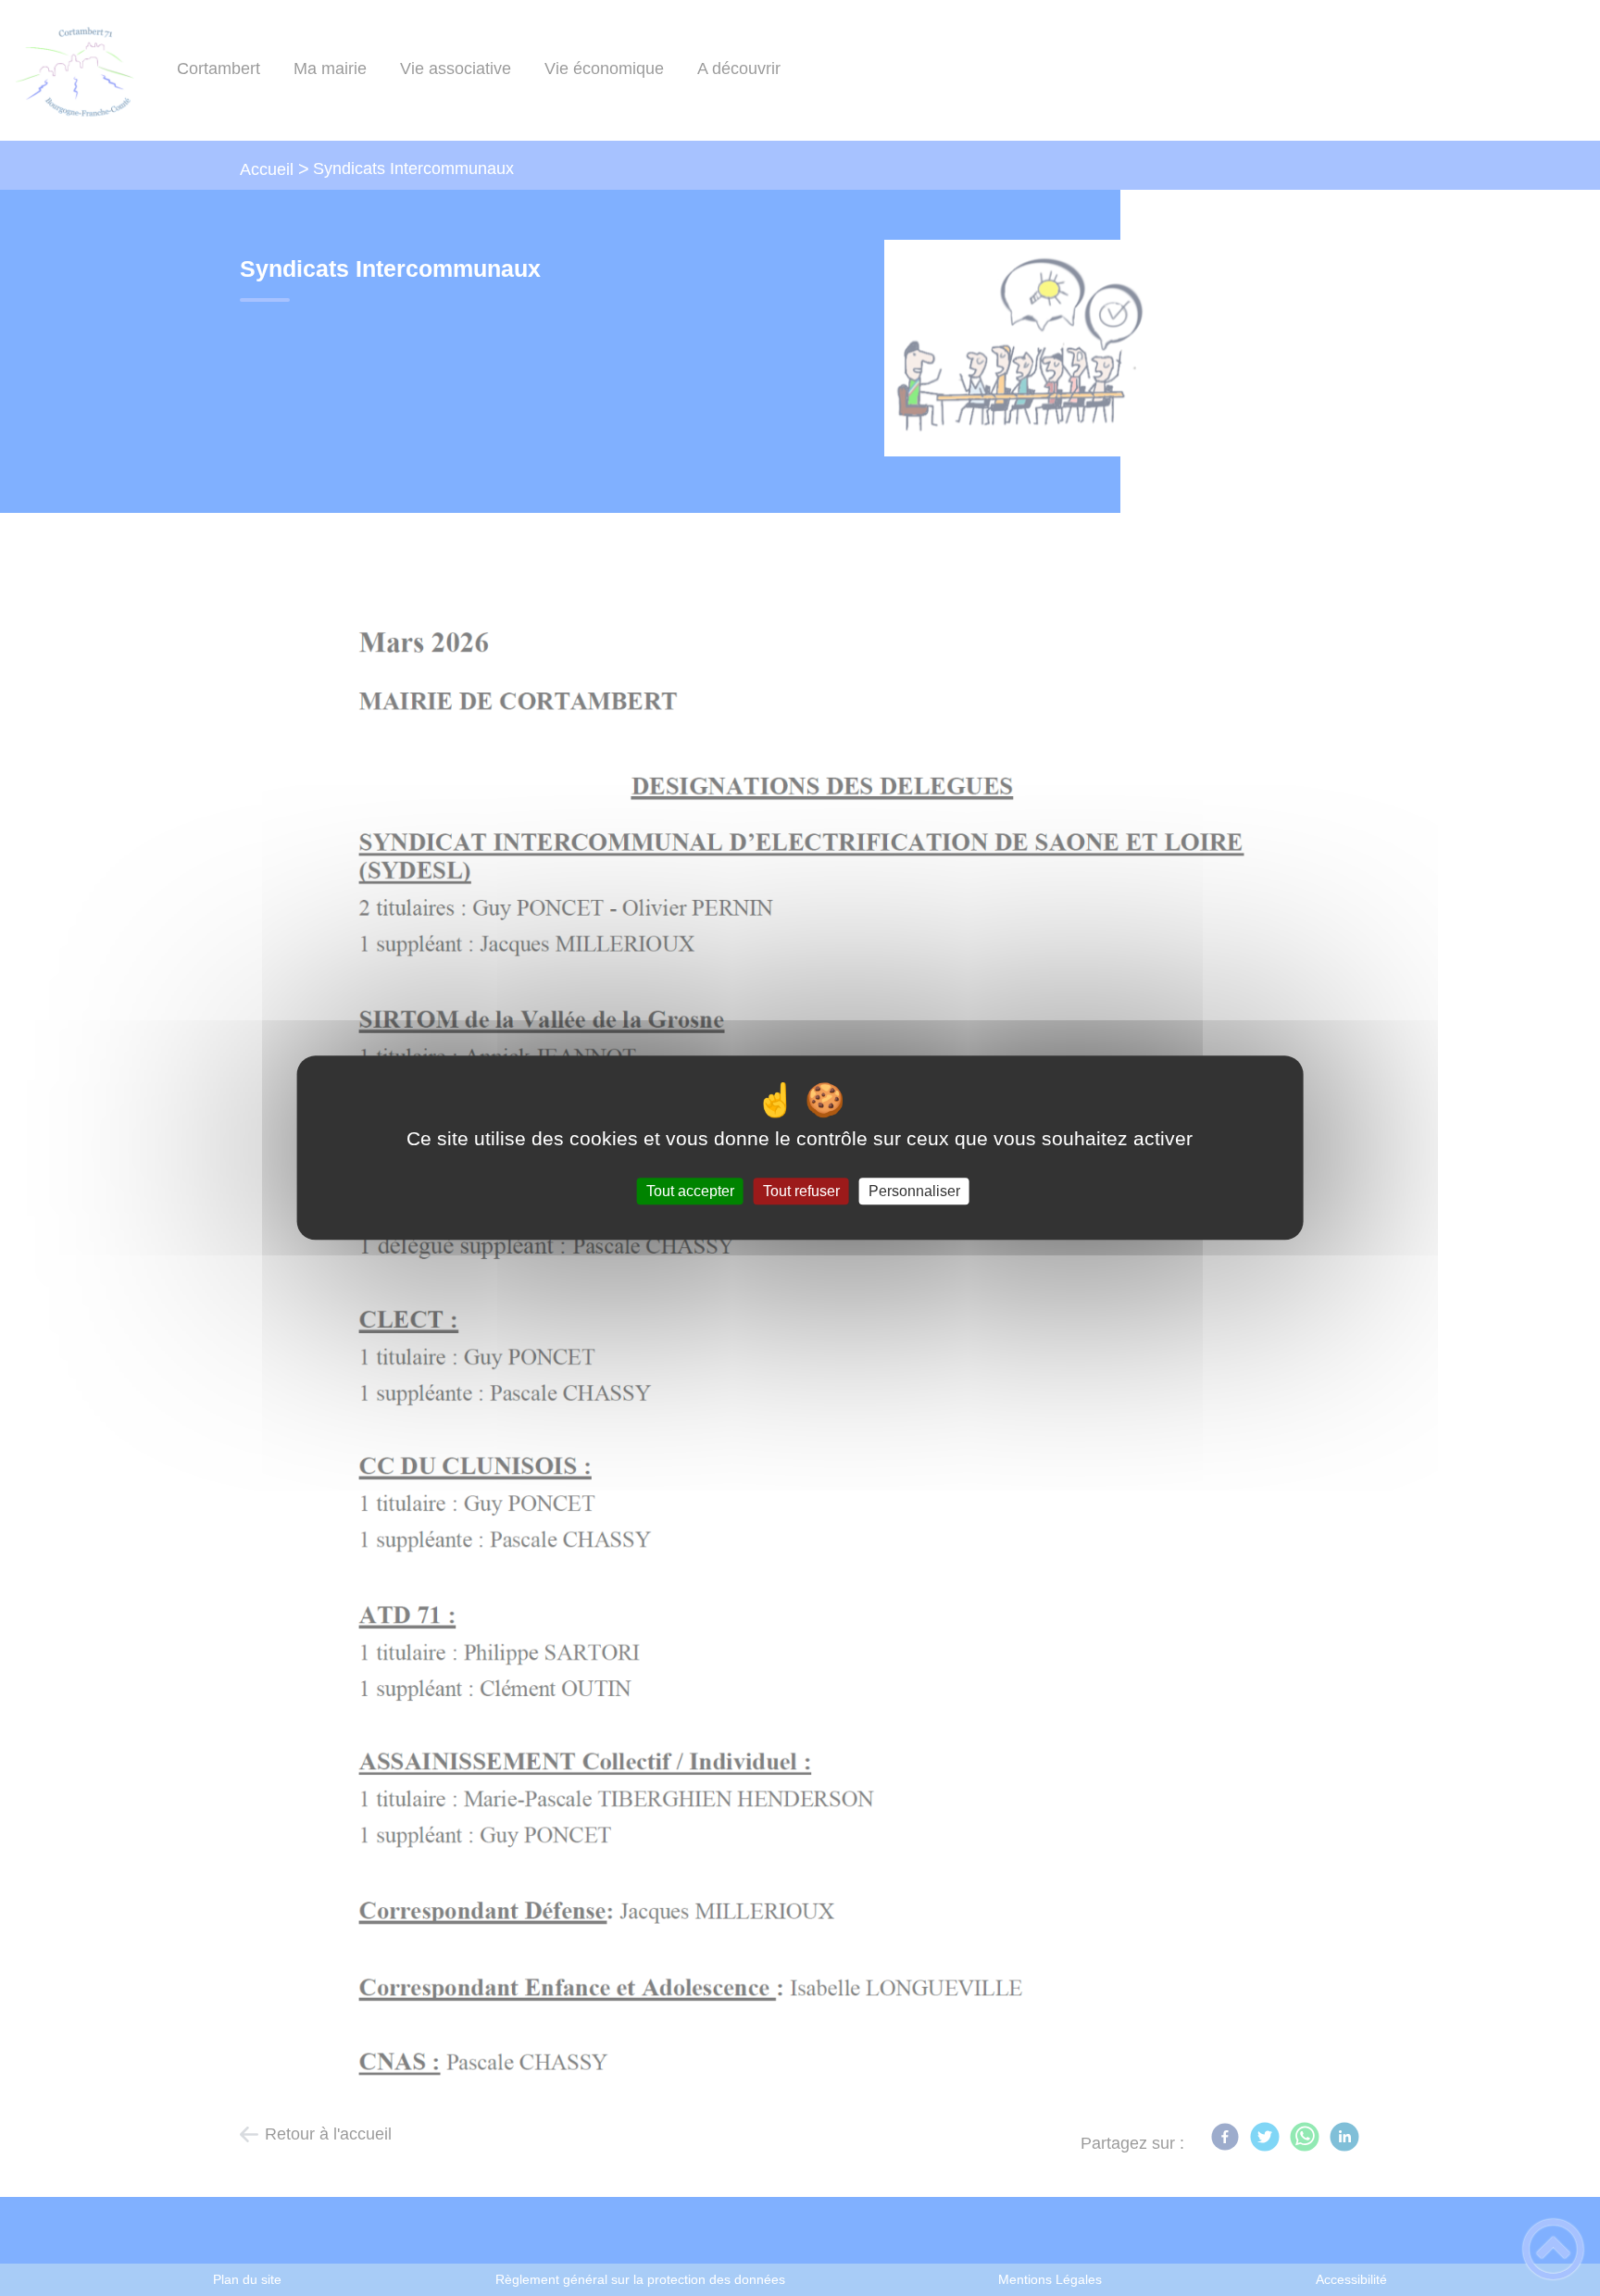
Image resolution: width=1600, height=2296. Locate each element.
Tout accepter (690, 1191)
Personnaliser (914, 1191)
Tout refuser (801, 1191)
